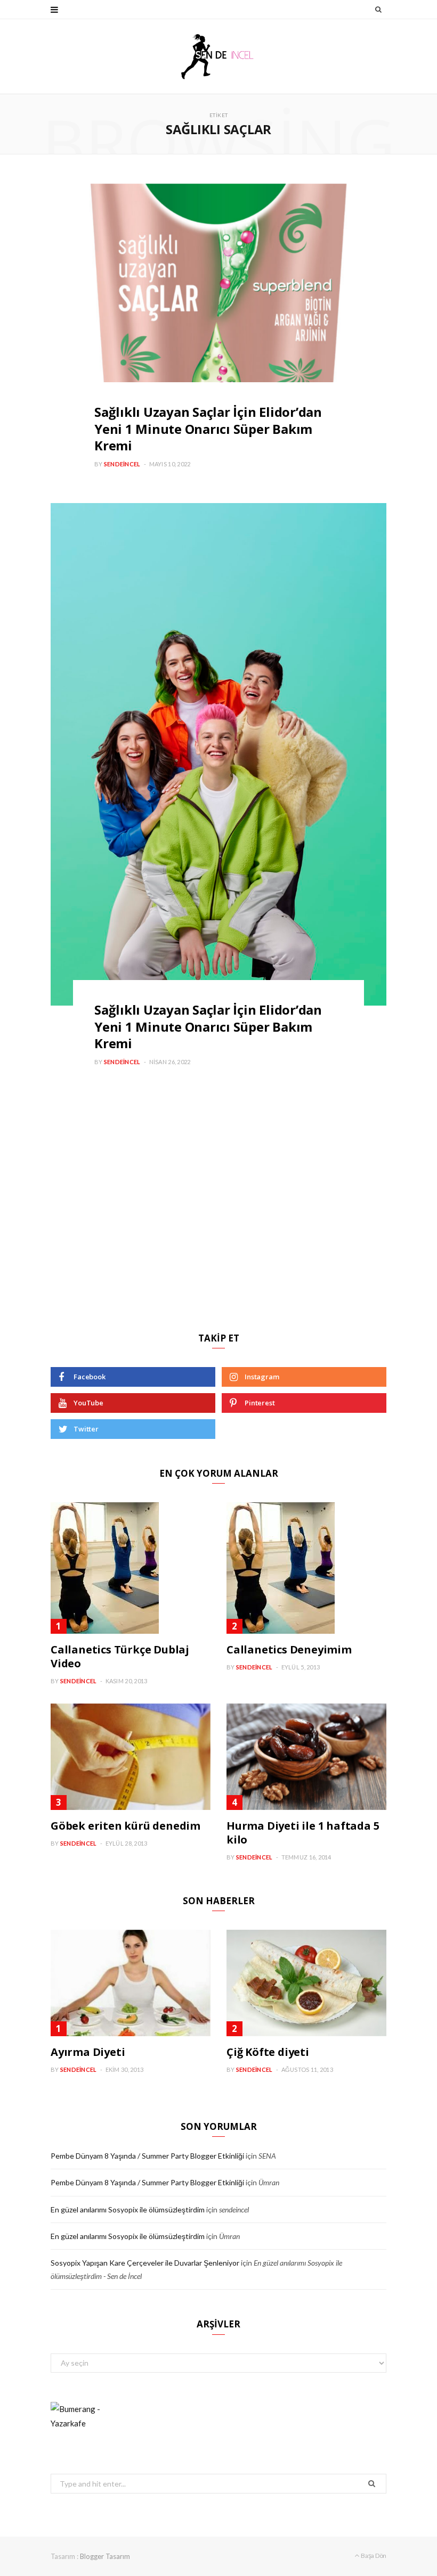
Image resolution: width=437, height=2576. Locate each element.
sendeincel (122, 464)
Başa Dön (373, 2556)
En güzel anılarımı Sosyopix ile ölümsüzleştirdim (128, 2209)
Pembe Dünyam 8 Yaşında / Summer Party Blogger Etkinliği (147, 2156)
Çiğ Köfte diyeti (268, 2052)
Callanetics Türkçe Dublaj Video (120, 1656)
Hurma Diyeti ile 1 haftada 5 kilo (303, 1833)
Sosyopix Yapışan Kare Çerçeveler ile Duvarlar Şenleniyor (145, 2263)
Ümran (269, 2182)
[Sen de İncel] (218, 56)
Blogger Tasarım (105, 2556)
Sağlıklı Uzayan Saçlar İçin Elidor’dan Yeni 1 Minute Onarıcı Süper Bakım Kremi (208, 428)
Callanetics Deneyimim (289, 1649)
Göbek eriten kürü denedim (126, 1826)
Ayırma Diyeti (88, 2052)
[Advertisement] (218, 1229)
